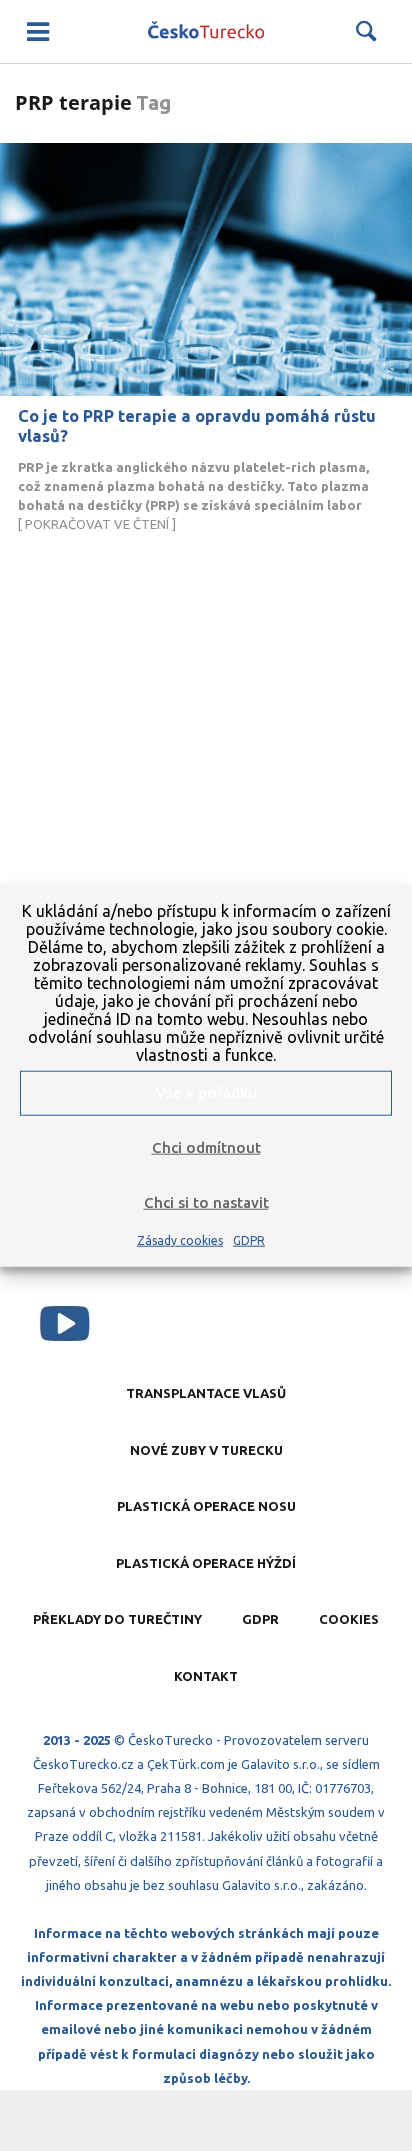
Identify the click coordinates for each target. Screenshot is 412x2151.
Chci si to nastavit (206, 1202)
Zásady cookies (180, 1239)
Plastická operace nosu (206, 1506)
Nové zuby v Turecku (206, 1450)
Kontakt (206, 1676)
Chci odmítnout (206, 1147)
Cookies (349, 1619)
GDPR (249, 1239)
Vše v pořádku (206, 1092)
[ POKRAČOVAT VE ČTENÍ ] (193, 495)
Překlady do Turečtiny (117, 1619)
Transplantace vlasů (206, 1393)
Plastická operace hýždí (206, 1563)
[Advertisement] (206, 865)
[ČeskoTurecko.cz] (206, 31)
